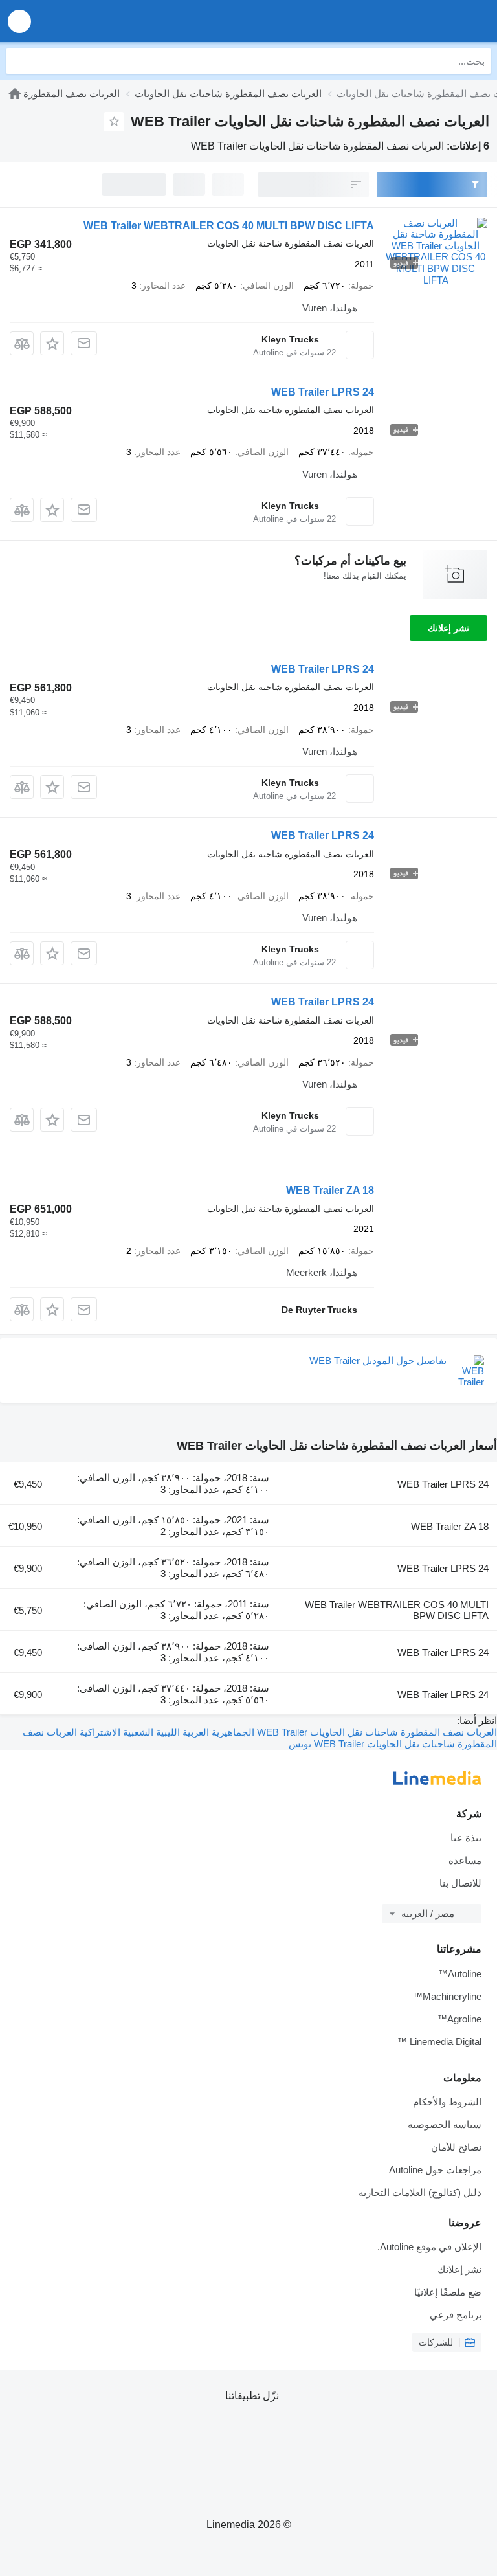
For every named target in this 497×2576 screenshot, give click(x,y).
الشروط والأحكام (447, 2102)
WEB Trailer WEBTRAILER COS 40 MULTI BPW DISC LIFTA (229, 226)
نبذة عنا (466, 1838)
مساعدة (465, 1860)
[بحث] (19, 61)
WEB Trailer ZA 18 (330, 1190)
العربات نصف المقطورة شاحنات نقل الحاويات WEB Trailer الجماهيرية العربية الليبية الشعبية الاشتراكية (287, 1732)
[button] (19, 21)
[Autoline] (15, 94)
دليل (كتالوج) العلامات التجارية (420, 2192)
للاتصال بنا (460, 1883)
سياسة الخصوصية (445, 2124)
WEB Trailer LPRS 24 (323, 392)
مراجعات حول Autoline (435, 2170)
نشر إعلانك (448, 628)
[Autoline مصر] (413, 21)
